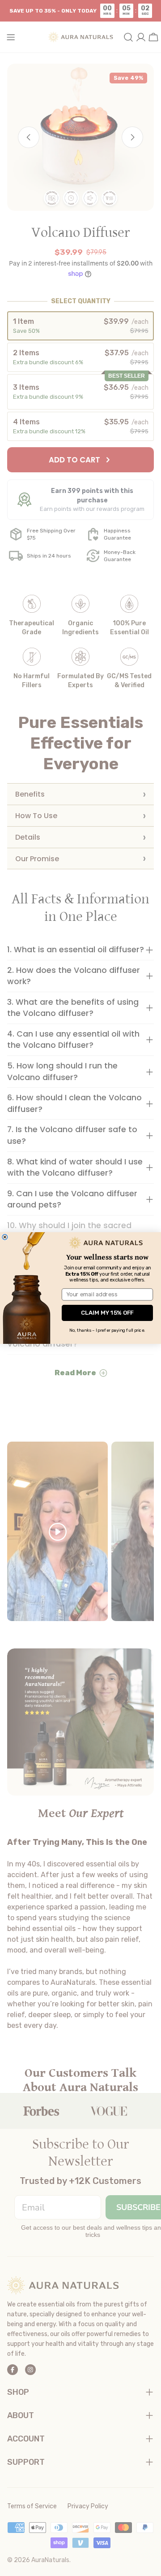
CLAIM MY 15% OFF (107, 1313)
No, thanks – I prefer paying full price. (107, 1330)
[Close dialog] (5, 1237)
